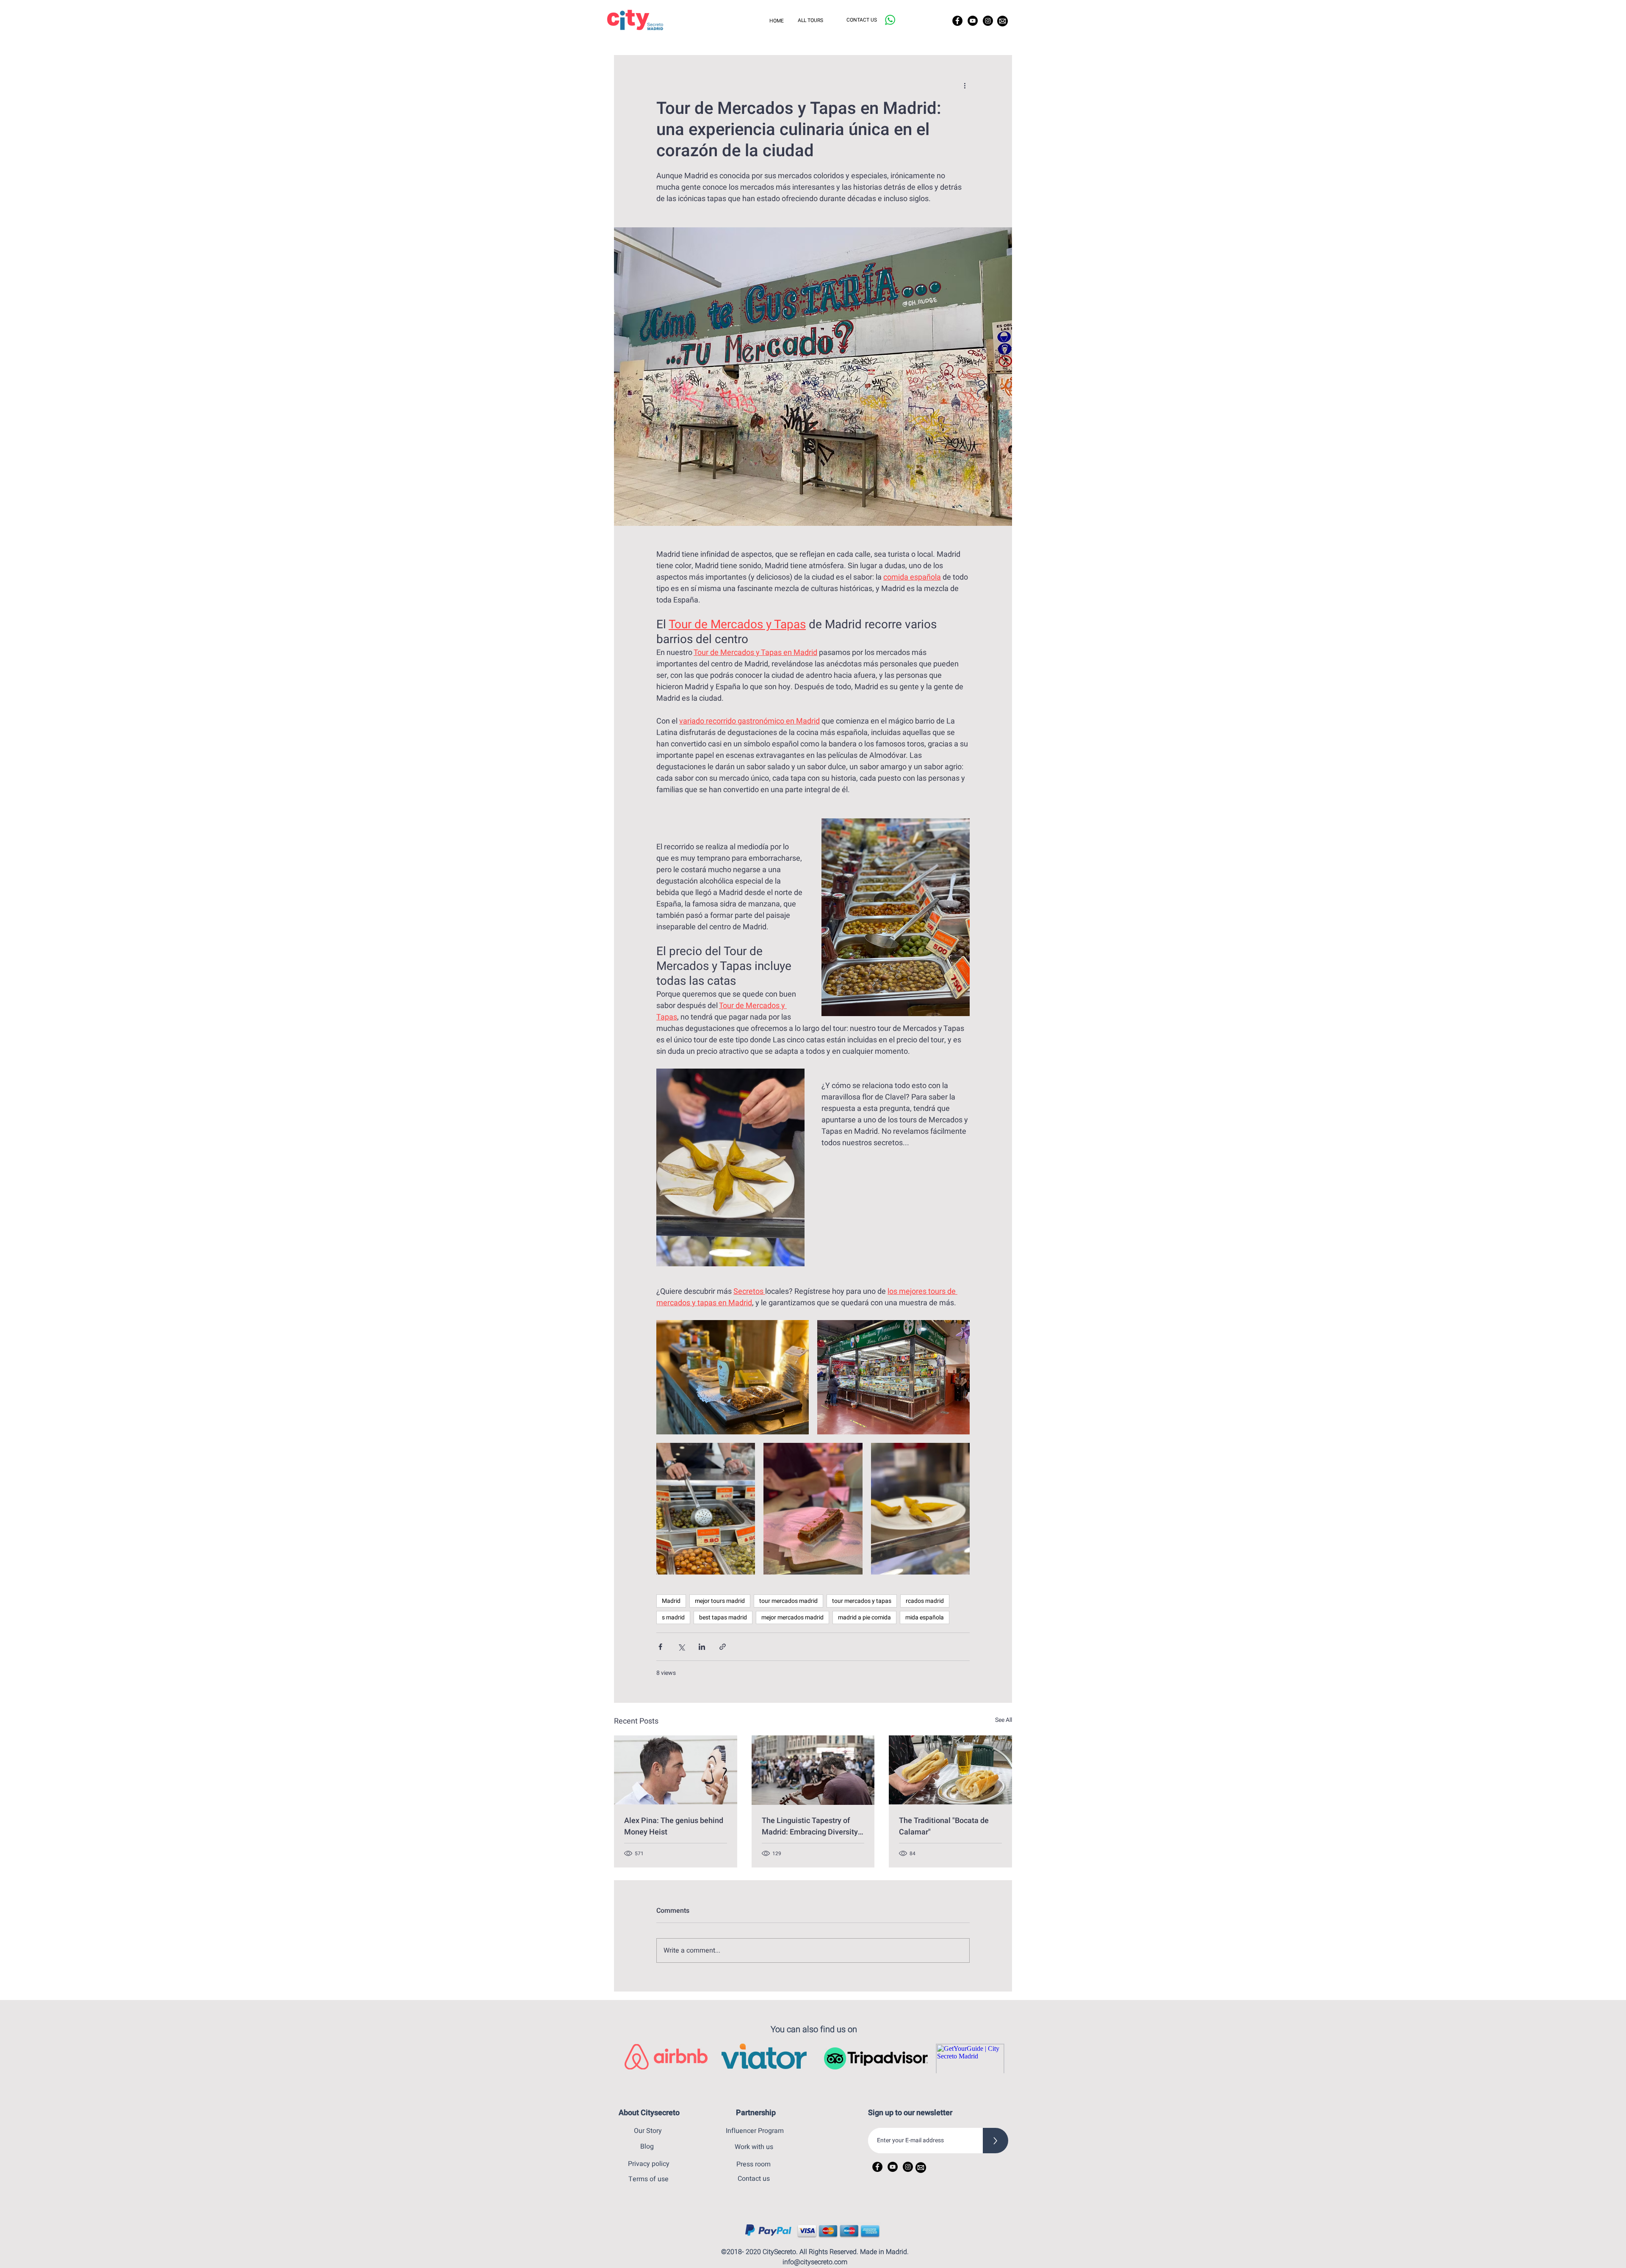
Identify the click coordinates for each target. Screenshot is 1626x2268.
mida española (925, 1617)
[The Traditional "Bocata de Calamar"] (950, 1770)
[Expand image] (733, 1377)
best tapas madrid (723, 1617)
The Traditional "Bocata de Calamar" (944, 1826)
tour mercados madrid (788, 1601)
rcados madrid (925, 1601)
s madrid (673, 1617)
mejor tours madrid (720, 1601)
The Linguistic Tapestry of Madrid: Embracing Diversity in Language (810, 1826)
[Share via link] (723, 1647)
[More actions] (965, 86)
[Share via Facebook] (660, 1647)
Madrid (671, 1601)
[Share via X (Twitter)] (681, 1647)
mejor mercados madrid (792, 1617)
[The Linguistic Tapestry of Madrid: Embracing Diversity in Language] (813, 1770)
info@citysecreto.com (815, 2262)
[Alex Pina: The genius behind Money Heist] (676, 1770)
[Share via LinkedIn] (702, 1647)
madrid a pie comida (864, 1617)
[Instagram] (988, 21)
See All (1004, 1720)
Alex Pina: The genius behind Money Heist (674, 1826)
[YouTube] (973, 21)
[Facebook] (957, 21)
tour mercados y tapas (862, 1601)
